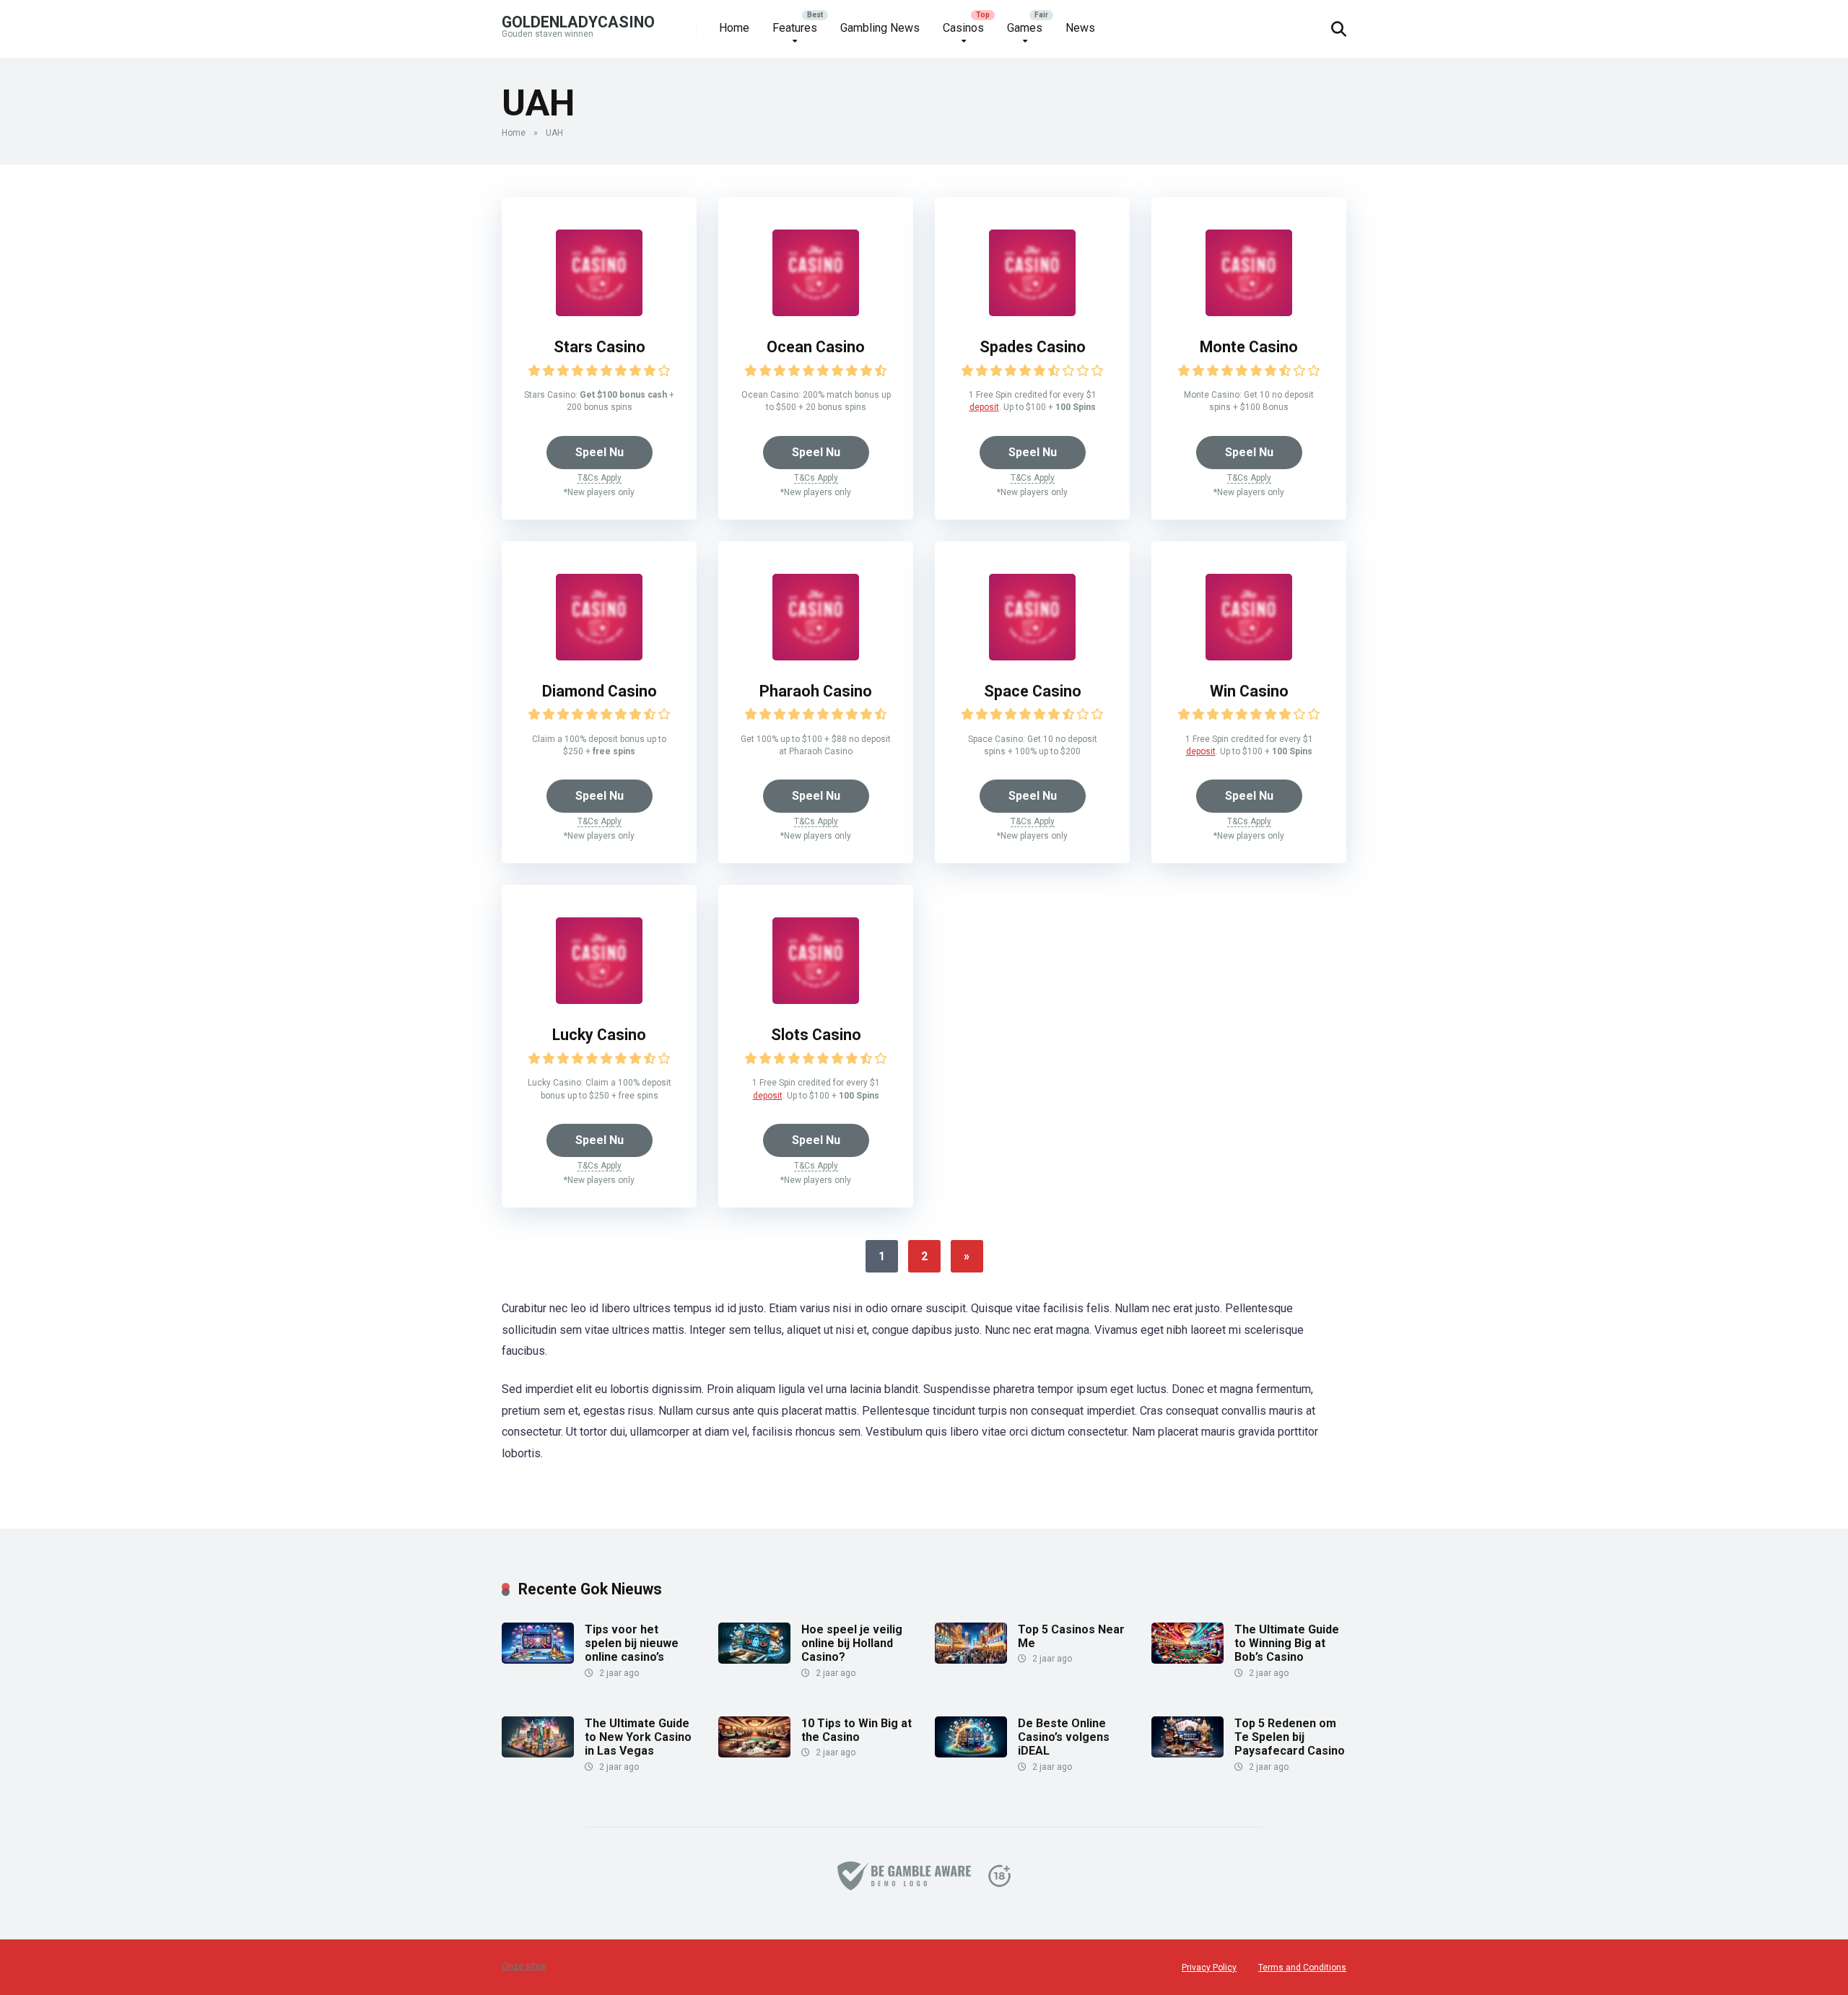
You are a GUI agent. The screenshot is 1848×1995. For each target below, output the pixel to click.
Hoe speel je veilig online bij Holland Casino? (852, 1643)
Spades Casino (1033, 347)
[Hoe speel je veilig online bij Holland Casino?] (754, 1660)
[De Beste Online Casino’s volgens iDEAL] (971, 1754)
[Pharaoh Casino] (816, 656)
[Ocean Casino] (816, 312)
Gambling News (880, 28)
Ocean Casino (816, 347)
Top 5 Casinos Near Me (1071, 1636)
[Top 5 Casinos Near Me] (971, 1660)
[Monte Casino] (1249, 312)
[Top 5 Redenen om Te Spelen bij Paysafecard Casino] (1187, 1754)
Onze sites (524, 1966)
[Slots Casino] (816, 1000)
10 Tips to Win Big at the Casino (857, 1730)
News (1080, 28)
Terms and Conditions (1302, 1968)
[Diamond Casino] (599, 656)
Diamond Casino (600, 691)
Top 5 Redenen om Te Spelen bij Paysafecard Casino (1290, 1737)
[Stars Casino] (599, 312)
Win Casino (1249, 691)
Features (795, 28)
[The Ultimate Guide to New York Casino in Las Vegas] (538, 1754)
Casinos (963, 28)
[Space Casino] (1032, 656)
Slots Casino (816, 1035)
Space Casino (1033, 691)
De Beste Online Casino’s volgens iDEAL (1064, 1737)
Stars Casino (600, 347)
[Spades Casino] (1032, 312)
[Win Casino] (1249, 656)
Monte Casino (1249, 347)
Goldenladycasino (578, 21)
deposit (984, 407)
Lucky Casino (599, 1035)
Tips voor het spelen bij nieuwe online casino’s (632, 1643)
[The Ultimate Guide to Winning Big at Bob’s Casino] (1187, 1660)
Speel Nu (600, 452)
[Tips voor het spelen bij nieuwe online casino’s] (538, 1660)
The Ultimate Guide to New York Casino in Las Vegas (638, 1737)
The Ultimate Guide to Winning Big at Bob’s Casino (1287, 1643)
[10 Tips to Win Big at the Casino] (754, 1754)
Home (734, 28)
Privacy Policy (1209, 1968)
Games (1025, 28)
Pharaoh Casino (816, 691)
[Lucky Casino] (599, 1000)
